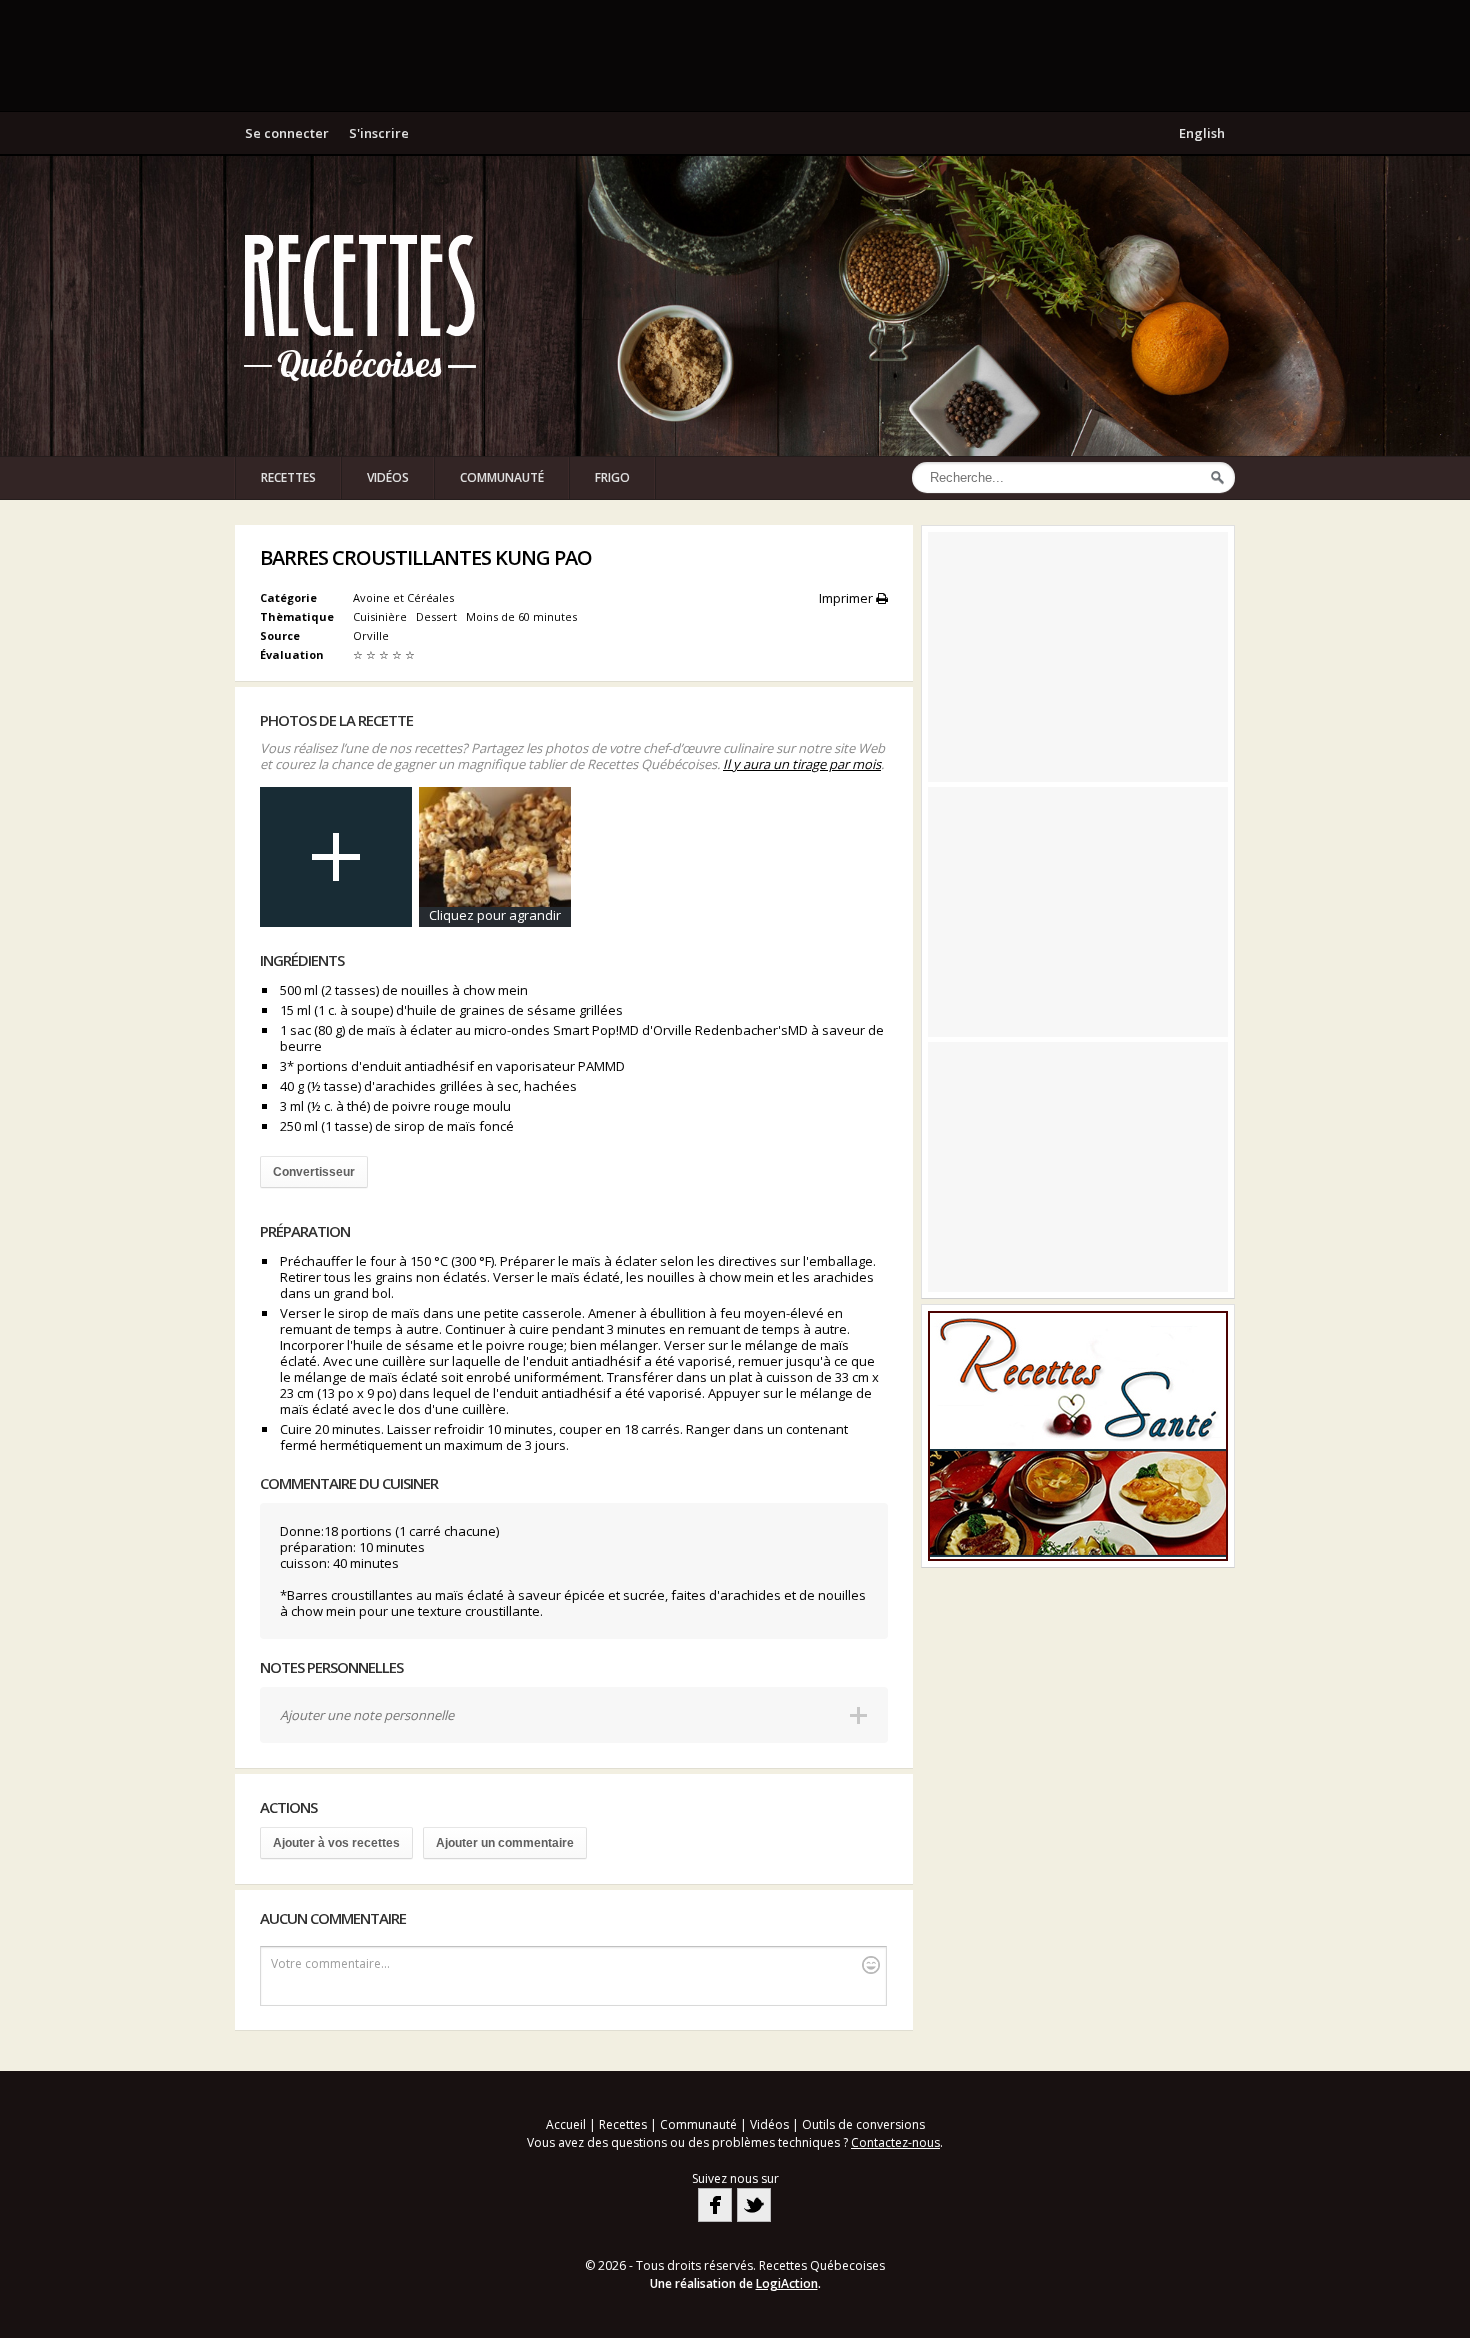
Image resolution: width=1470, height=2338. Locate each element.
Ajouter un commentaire (505, 1843)
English (1202, 133)
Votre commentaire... (330, 1963)
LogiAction (787, 2283)
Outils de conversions (863, 2124)
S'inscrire (379, 133)
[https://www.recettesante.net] (1078, 1436)
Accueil (566, 2124)
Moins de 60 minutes (523, 616)
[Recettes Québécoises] (360, 306)
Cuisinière (381, 616)
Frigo (612, 477)
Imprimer (847, 598)
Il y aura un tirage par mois (802, 764)
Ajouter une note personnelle (367, 1715)
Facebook (715, 2205)
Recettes (288, 477)
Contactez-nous (895, 2142)
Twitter (754, 2205)
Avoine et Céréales (403, 597)
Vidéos (388, 477)
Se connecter (287, 133)
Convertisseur (314, 1172)
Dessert (438, 616)
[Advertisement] (735, 55)
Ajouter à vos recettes (336, 1843)
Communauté (502, 477)
